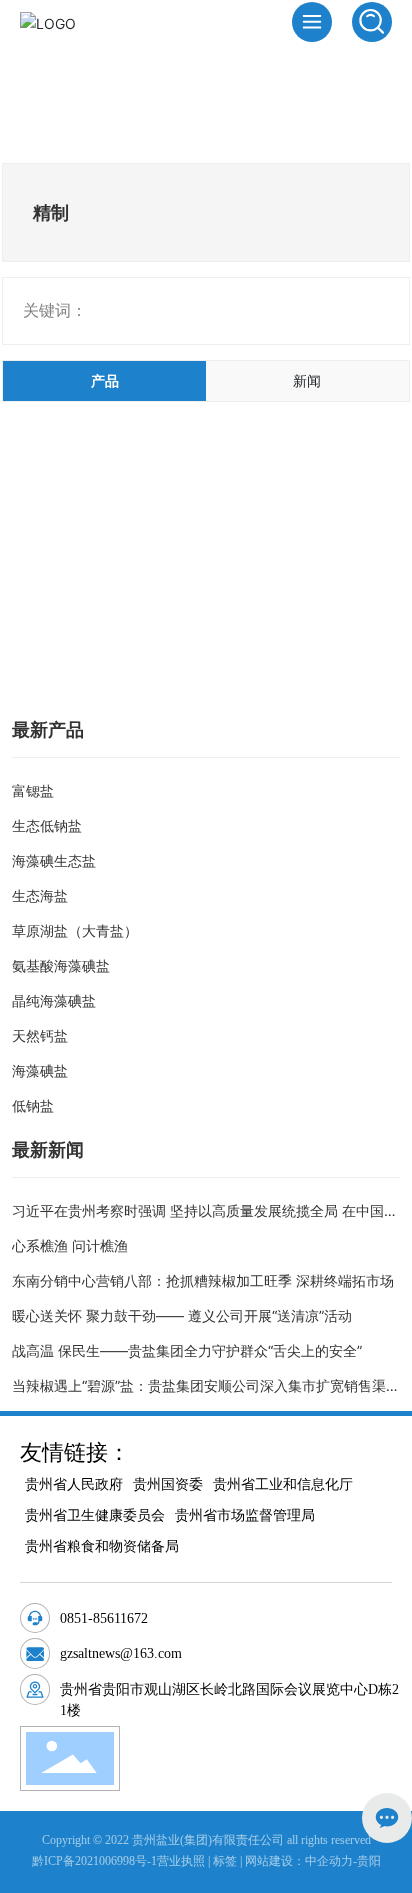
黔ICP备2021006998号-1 (94, 1861)
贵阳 (369, 1861)
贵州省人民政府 (74, 1484)
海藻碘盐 (40, 1070)
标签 (225, 1861)
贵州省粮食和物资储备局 (102, 1546)
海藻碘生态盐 (54, 860)
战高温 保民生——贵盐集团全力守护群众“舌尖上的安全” (187, 1350)
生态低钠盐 (47, 825)
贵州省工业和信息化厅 (283, 1484)
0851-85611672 (104, 1618)
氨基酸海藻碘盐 (61, 965)
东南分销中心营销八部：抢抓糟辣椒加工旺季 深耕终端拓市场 (203, 1280)
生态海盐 (40, 895)
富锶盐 (33, 790)
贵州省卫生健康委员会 (95, 1515)
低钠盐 (33, 1105)
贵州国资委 (168, 1484)
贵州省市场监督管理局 (245, 1515)
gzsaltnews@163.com (121, 1653)
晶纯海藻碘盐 (54, 1000)
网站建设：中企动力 (299, 1861)
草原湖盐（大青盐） (75, 930)
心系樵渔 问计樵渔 (70, 1245)
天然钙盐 (40, 1035)
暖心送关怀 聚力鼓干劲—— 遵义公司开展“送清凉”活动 (182, 1315)
